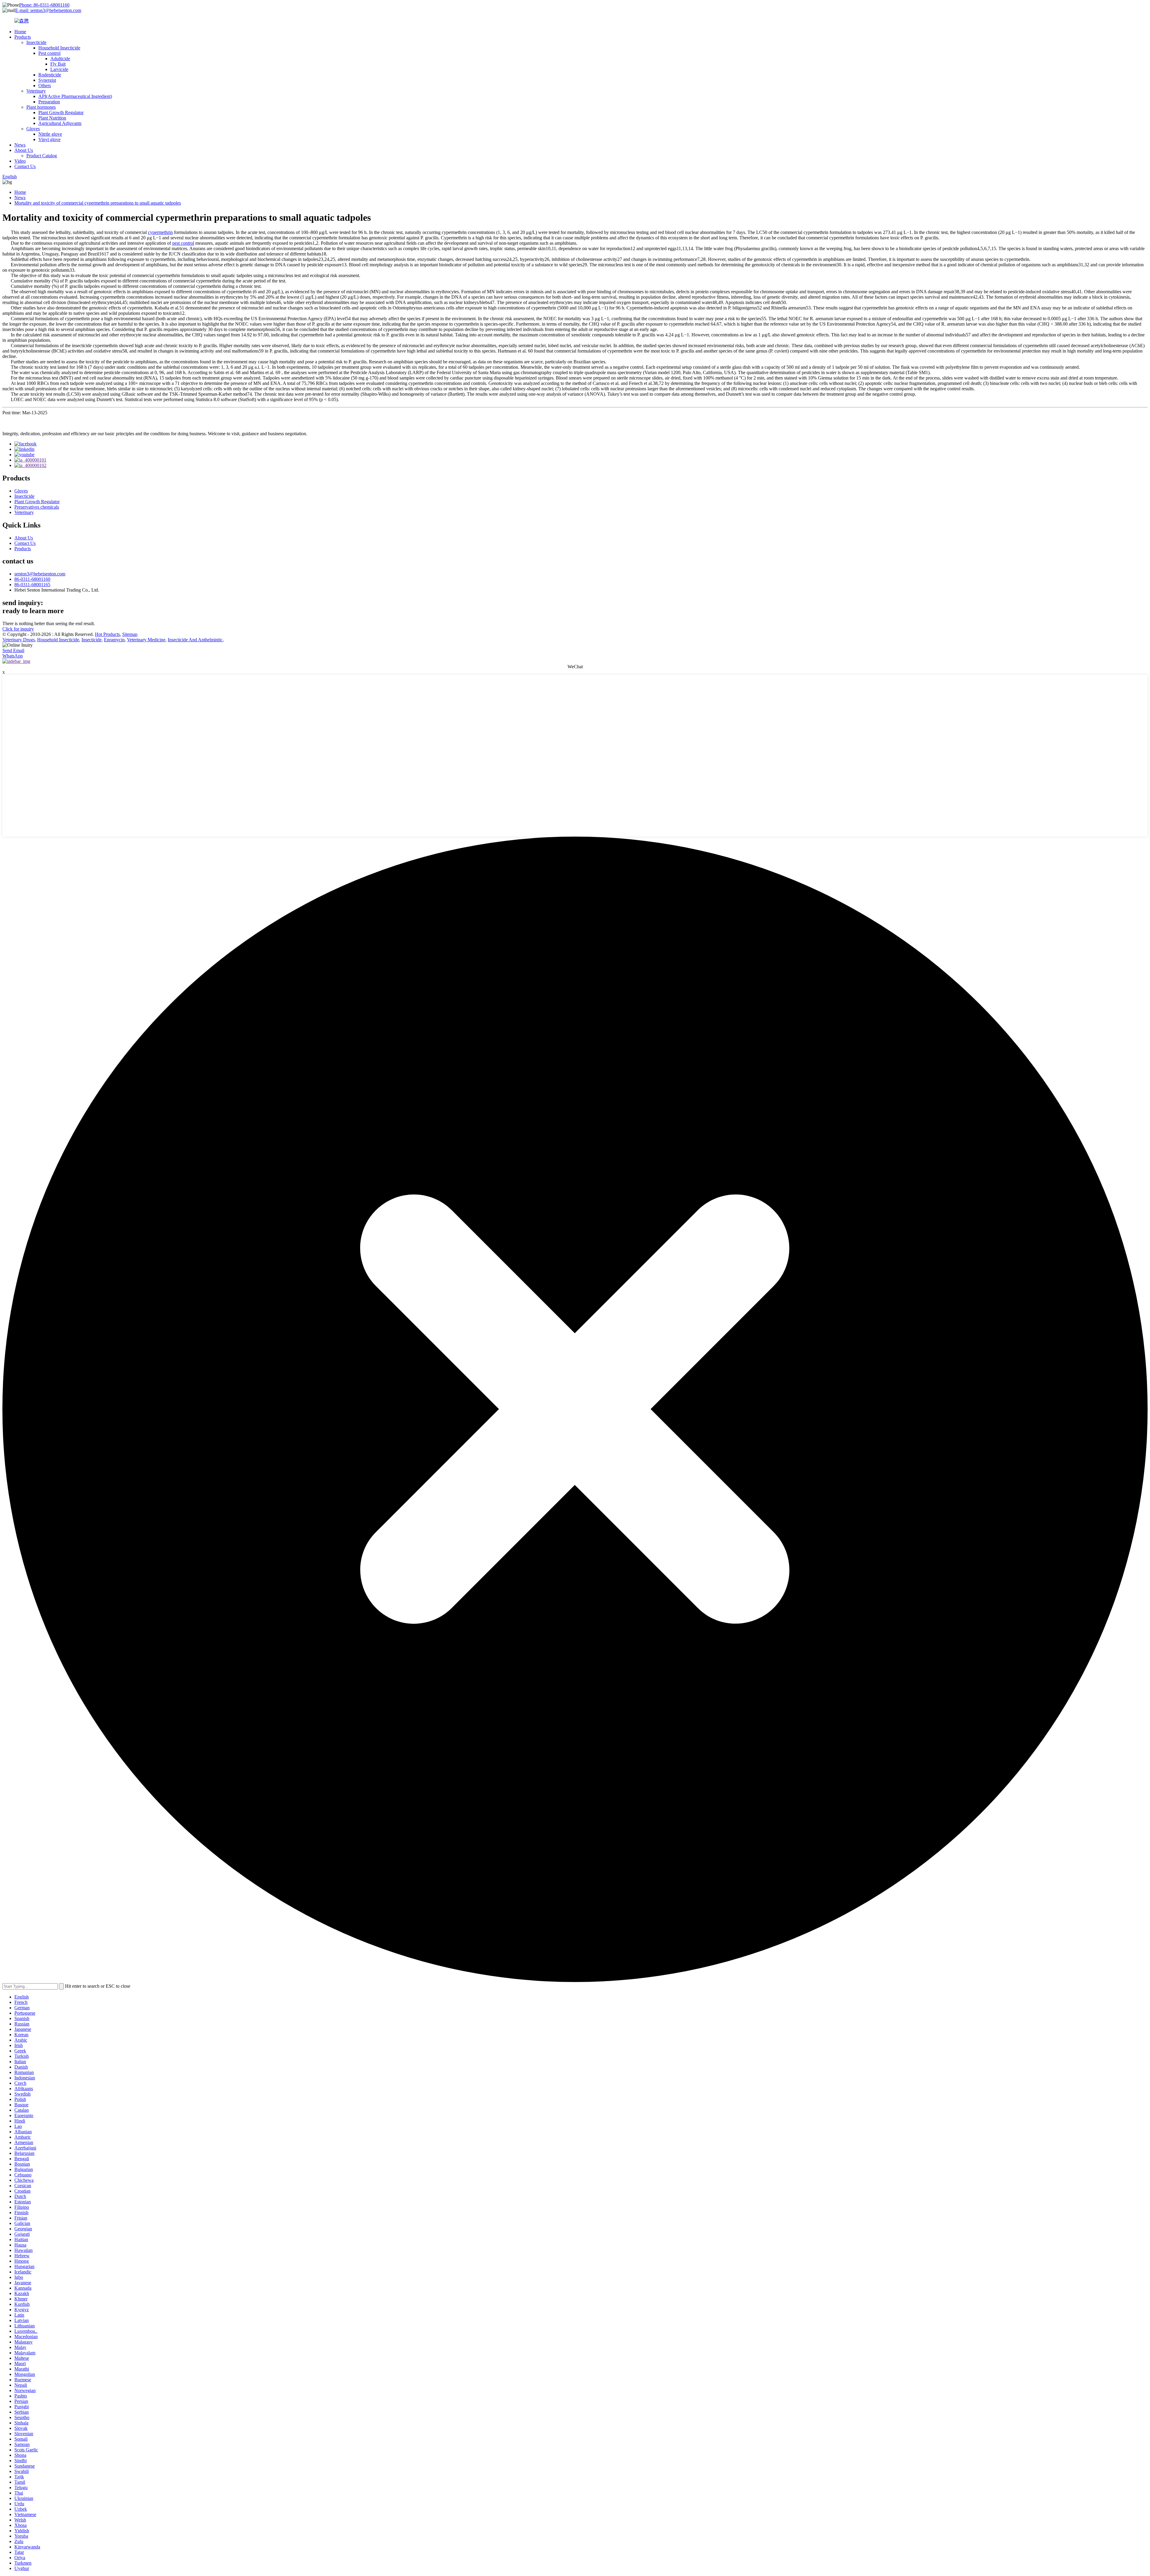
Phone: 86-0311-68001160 (44, 5)
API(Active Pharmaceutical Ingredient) (75, 96)
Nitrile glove (50, 134)
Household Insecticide (59, 48)
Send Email (13, 650)
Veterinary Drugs (19, 640)
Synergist (47, 80)
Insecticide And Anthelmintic (195, 640)
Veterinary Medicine (146, 640)
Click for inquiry (18, 629)
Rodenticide (50, 75)
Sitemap (130, 634)
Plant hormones (41, 107)
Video (20, 161)
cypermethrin (160, 232)
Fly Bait (58, 64)
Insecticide (36, 42)
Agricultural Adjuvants (60, 123)
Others (45, 86)
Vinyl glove (49, 139)
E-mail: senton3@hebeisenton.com (48, 10)
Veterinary (36, 91)
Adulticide (60, 59)
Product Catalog (42, 156)
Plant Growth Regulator (61, 112)
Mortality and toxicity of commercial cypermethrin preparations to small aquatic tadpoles (98, 203)
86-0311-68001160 (32, 579)
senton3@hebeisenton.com (40, 574)
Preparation (49, 102)
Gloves (33, 129)
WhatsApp (13, 656)
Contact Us (25, 166)
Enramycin (114, 640)
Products (23, 37)
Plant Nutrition (52, 118)
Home (20, 32)
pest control (183, 243)
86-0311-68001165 (32, 585)
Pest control (49, 53)
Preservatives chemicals (37, 507)
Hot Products (107, 634)
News (20, 145)
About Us (24, 150)
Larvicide (59, 69)
